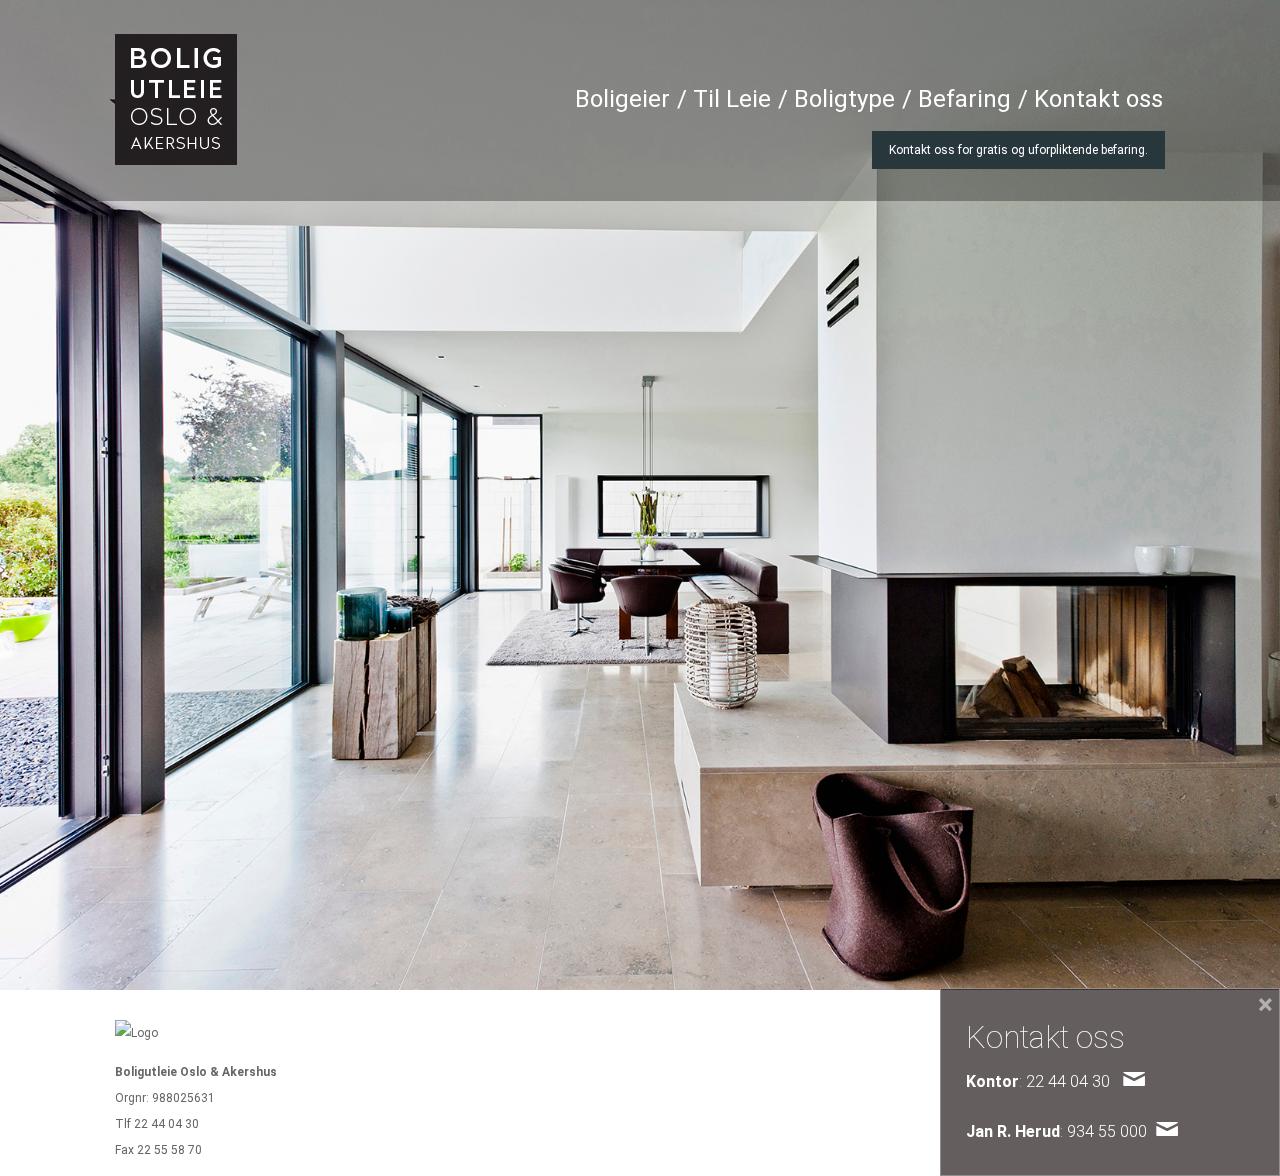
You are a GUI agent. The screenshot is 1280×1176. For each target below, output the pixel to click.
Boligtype (844, 99)
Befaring (964, 99)
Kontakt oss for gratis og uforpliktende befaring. (1018, 150)
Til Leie (732, 99)
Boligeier (622, 99)
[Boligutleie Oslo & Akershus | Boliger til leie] (176, 99)
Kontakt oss (1098, 99)
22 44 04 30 (166, 1124)
